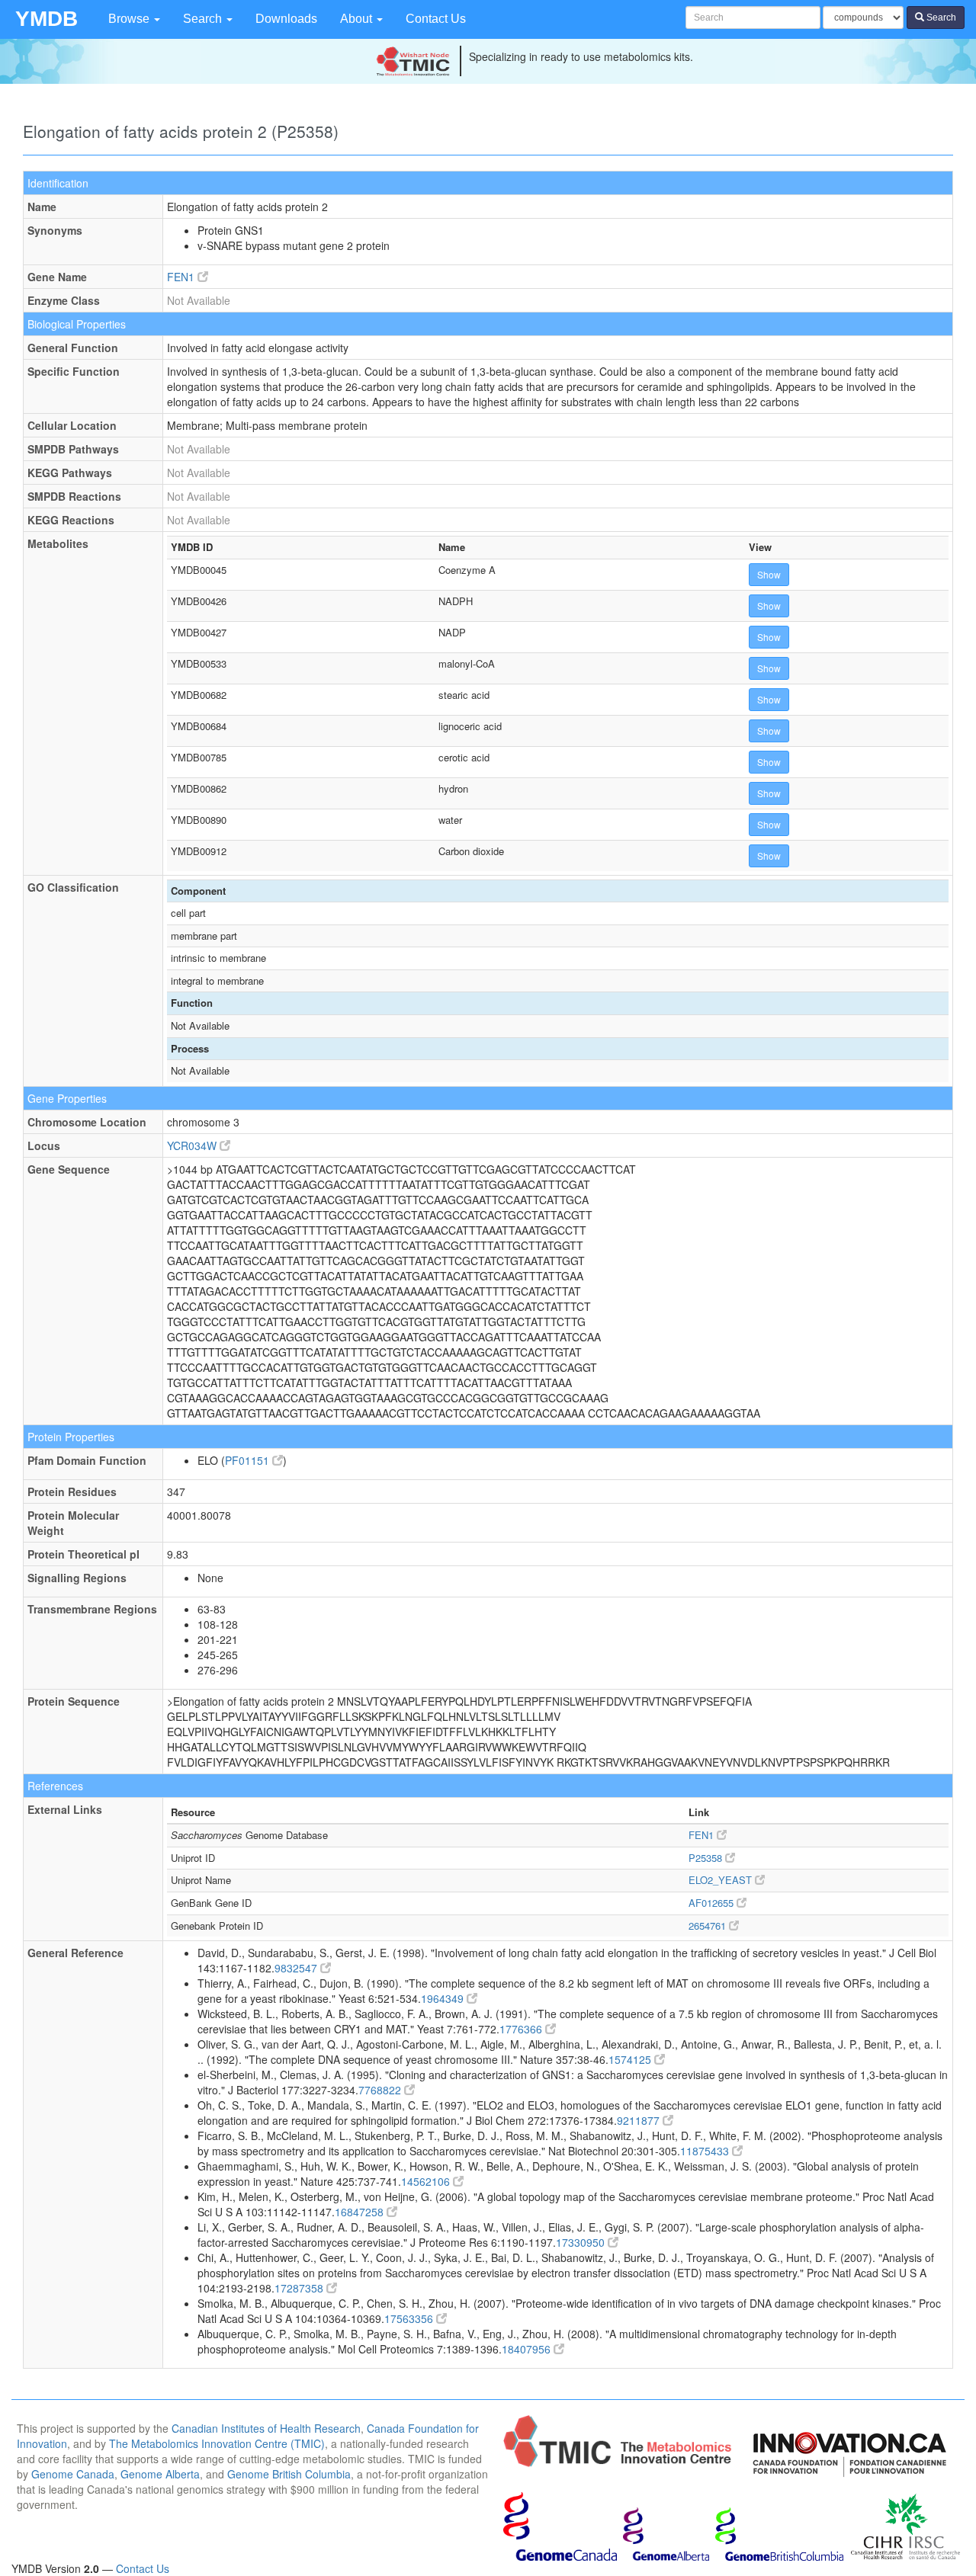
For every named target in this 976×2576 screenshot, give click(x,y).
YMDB (47, 19)
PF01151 (249, 1460)
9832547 (297, 1968)
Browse (130, 19)
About (358, 19)
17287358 (300, 2288)
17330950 (582, 2242)
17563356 (410, 2318)
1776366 (522, 2029)
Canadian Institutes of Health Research (266, 2428)
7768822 (381, 2090)
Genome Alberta (160, 2474)
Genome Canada (73, 2474)
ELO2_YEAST (722, 1880)
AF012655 (713, 1903)
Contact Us (436, 19)
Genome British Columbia (289, 2474)
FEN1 (182, 277)
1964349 (444, 1998)
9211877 (640, 2120)
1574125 (631, 2059)
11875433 (706, 2151)
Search (204, 19)
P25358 (707, 1858)
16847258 (361, 2212)
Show (769, 574)
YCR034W (193, 1145)
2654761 (709, 1926)
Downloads (286, 19)
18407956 (528, 2349)
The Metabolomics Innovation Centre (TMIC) (217, 2443)
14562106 (427, 2181)
